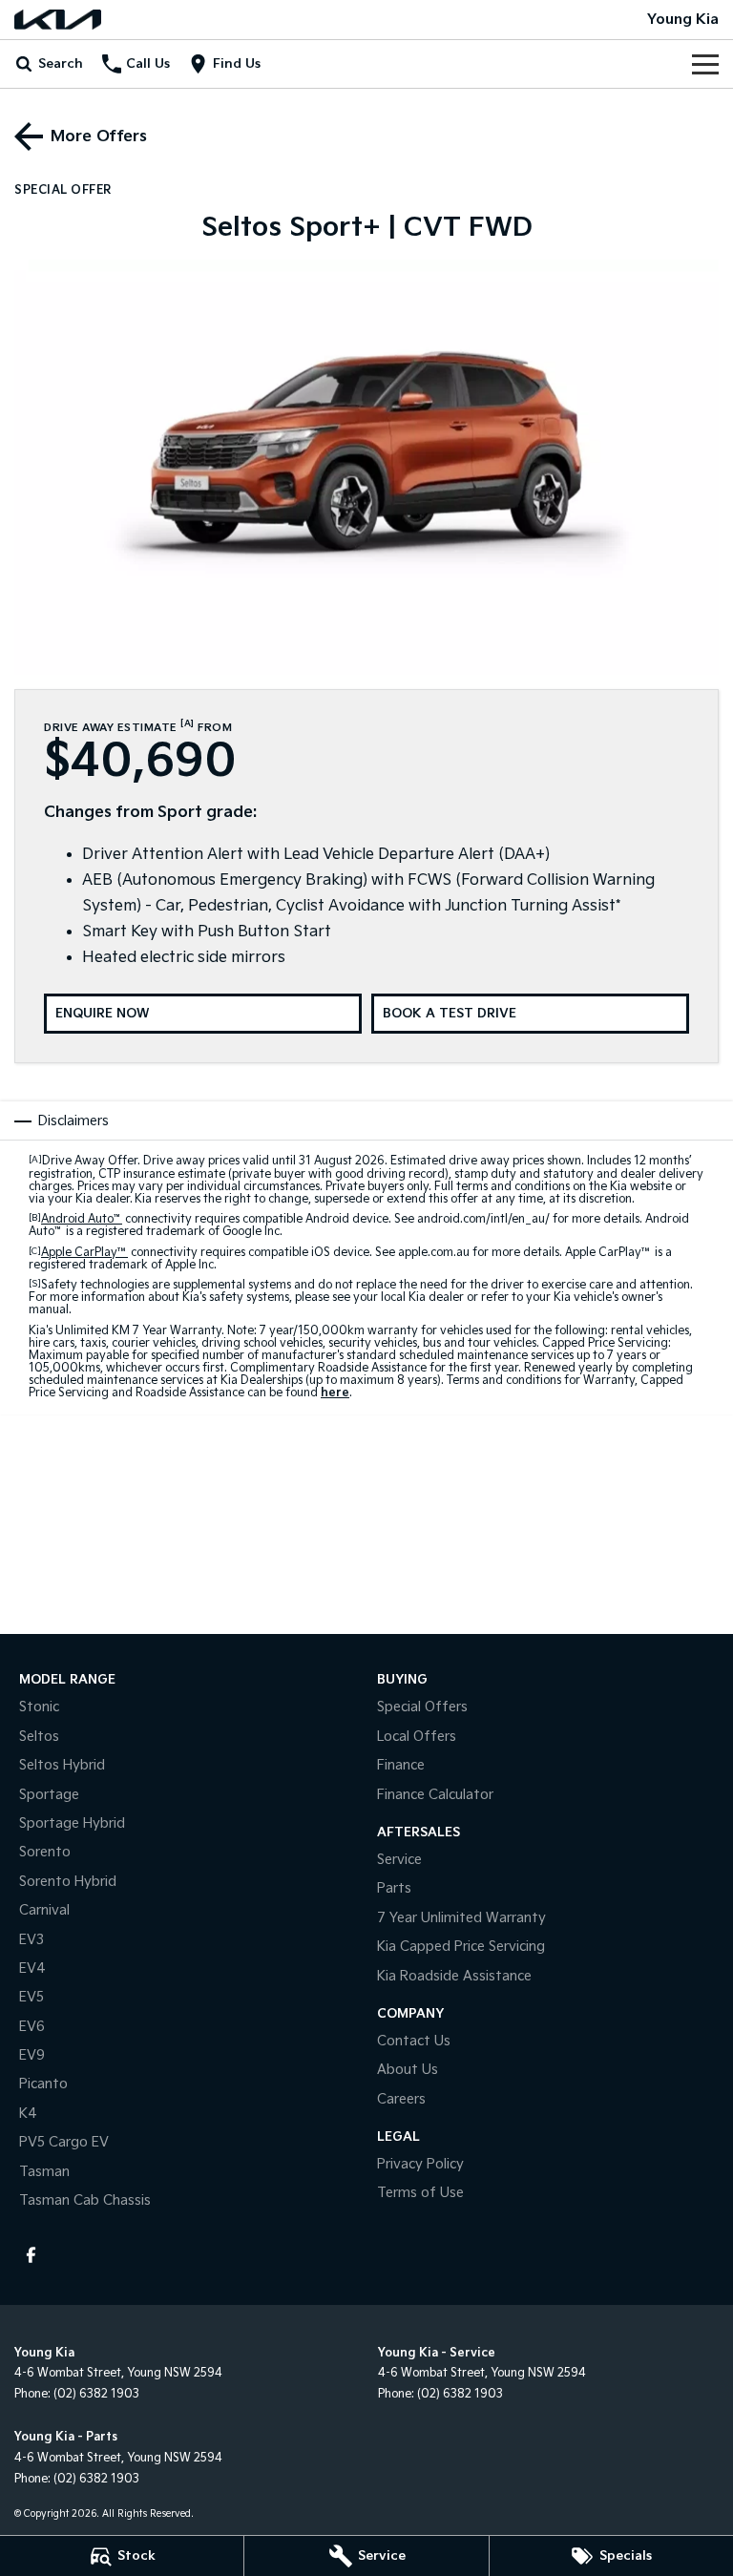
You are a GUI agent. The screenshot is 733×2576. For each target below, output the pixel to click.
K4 (28, 2114)
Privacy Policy (420, 2164)
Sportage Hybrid (72, 1823)
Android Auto (82, 1219)
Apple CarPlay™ (84, 1253)
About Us (408, 2070)
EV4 (32, 1969)
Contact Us (414, 2041)
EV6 (32, 2027)
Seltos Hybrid (62, 1765)
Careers (401, 2099)
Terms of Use (420, 2193)
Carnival (44, 1910)
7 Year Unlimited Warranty (461, 1918)
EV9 (32, 2055)
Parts (394, 1888)
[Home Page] (58, 20)
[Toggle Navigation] (705, 64)
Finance (401, 1765)
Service (399, 1860)
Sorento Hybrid (68, 1882)
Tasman (44, 2172)
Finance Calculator (435, 1795)
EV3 (31, 1940)
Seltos (39, 1737)
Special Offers (422, 1707)
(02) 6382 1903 (96, 2394)
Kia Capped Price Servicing (461, 1947)
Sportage (49, 1795)
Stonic (39, 1707)
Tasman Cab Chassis (85, 2200)
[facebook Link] (31, 2255)
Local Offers (417, 1737)
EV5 (31, 1997)
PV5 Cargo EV (64, 2142)
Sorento (45, 1852)
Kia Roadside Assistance (454, 1976)
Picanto (43, 2084)
